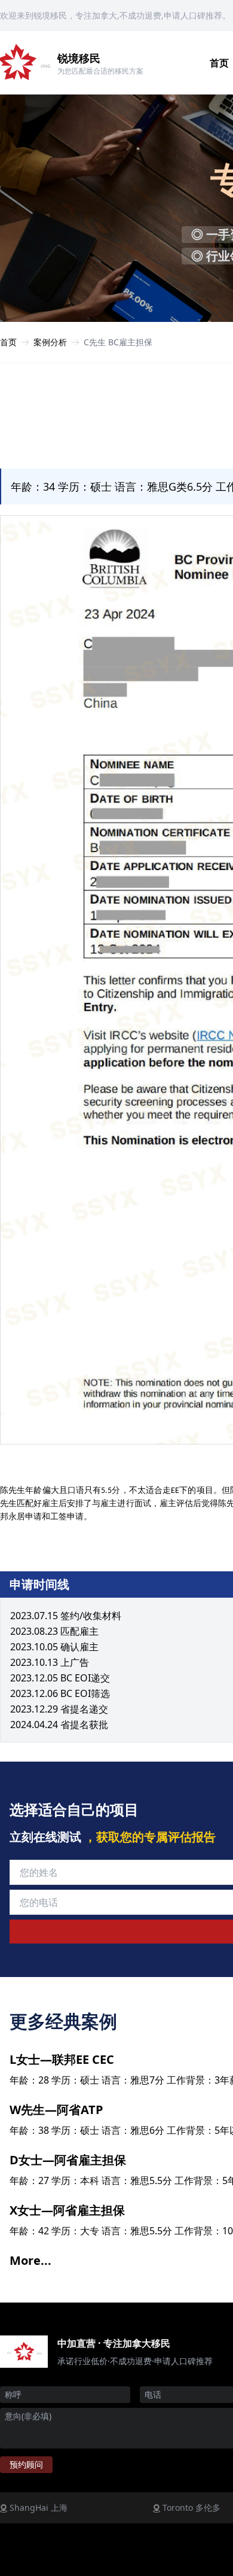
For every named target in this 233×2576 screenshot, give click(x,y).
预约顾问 (26, 2464)
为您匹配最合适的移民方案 (100, 71)
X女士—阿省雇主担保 (67, 2210)
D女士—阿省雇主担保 (68, 2160)
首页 (8, 342)
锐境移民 (79, 58)
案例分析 (50, 342)
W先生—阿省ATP (56, 2110)
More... (30, 2260)
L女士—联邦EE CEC (62, 2059)
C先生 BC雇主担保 (118, 342)
